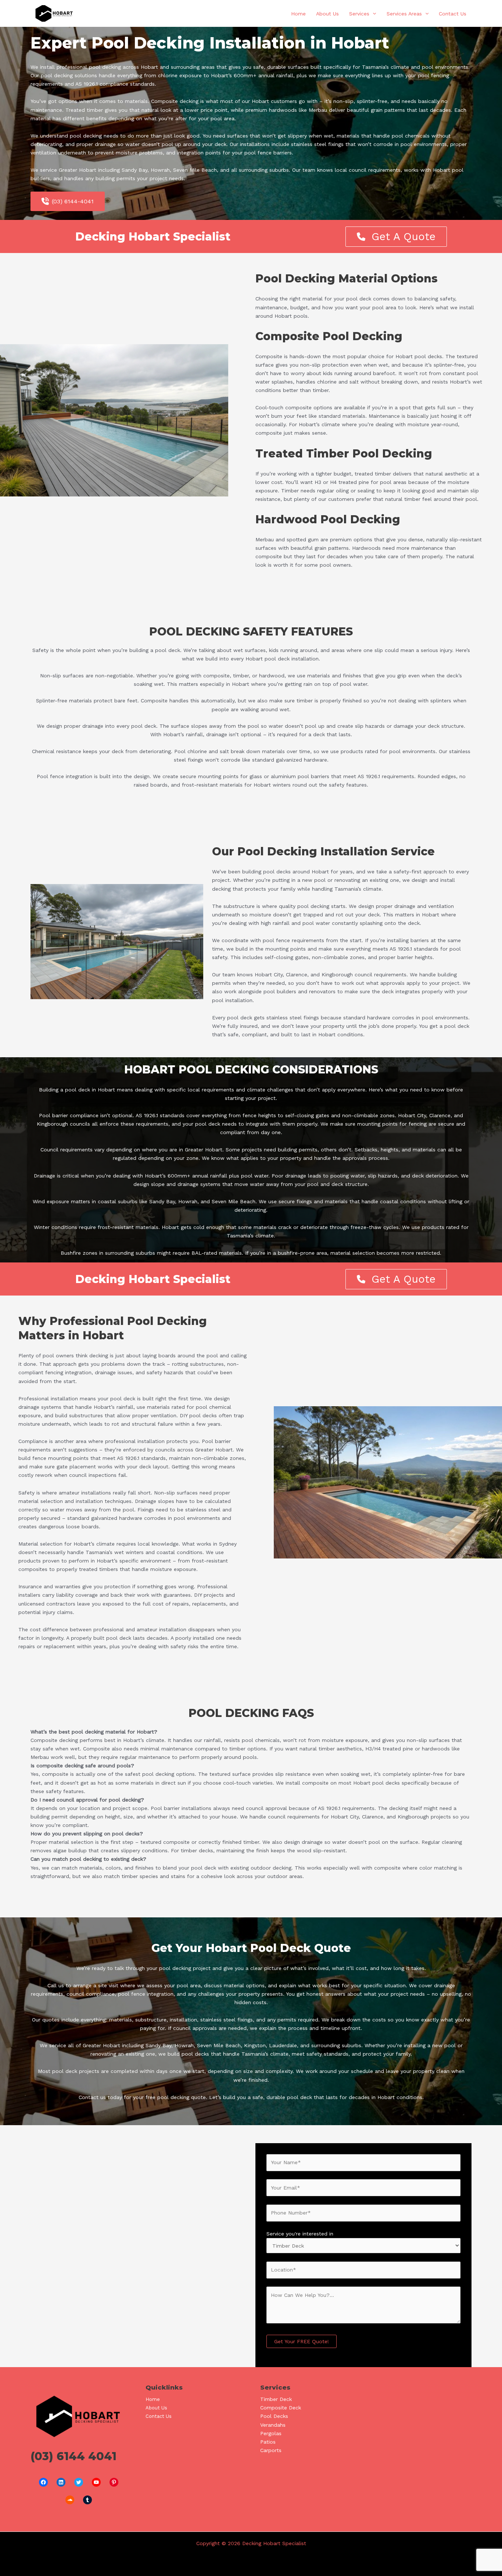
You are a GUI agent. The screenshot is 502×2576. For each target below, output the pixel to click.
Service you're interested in (300, 2234)
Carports (271, 2450)
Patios (268, 2442)
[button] (373, 14)
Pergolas (271, 2433)
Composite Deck (281, 2408)
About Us (327, 14)
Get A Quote (404, 236)
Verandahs (273, 2425)
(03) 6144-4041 (73, 201)
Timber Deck (276, 2399)
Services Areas (404, 14)
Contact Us (453, 14)
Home (298, 14)
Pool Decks (274, 2416)
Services (359, 14)
